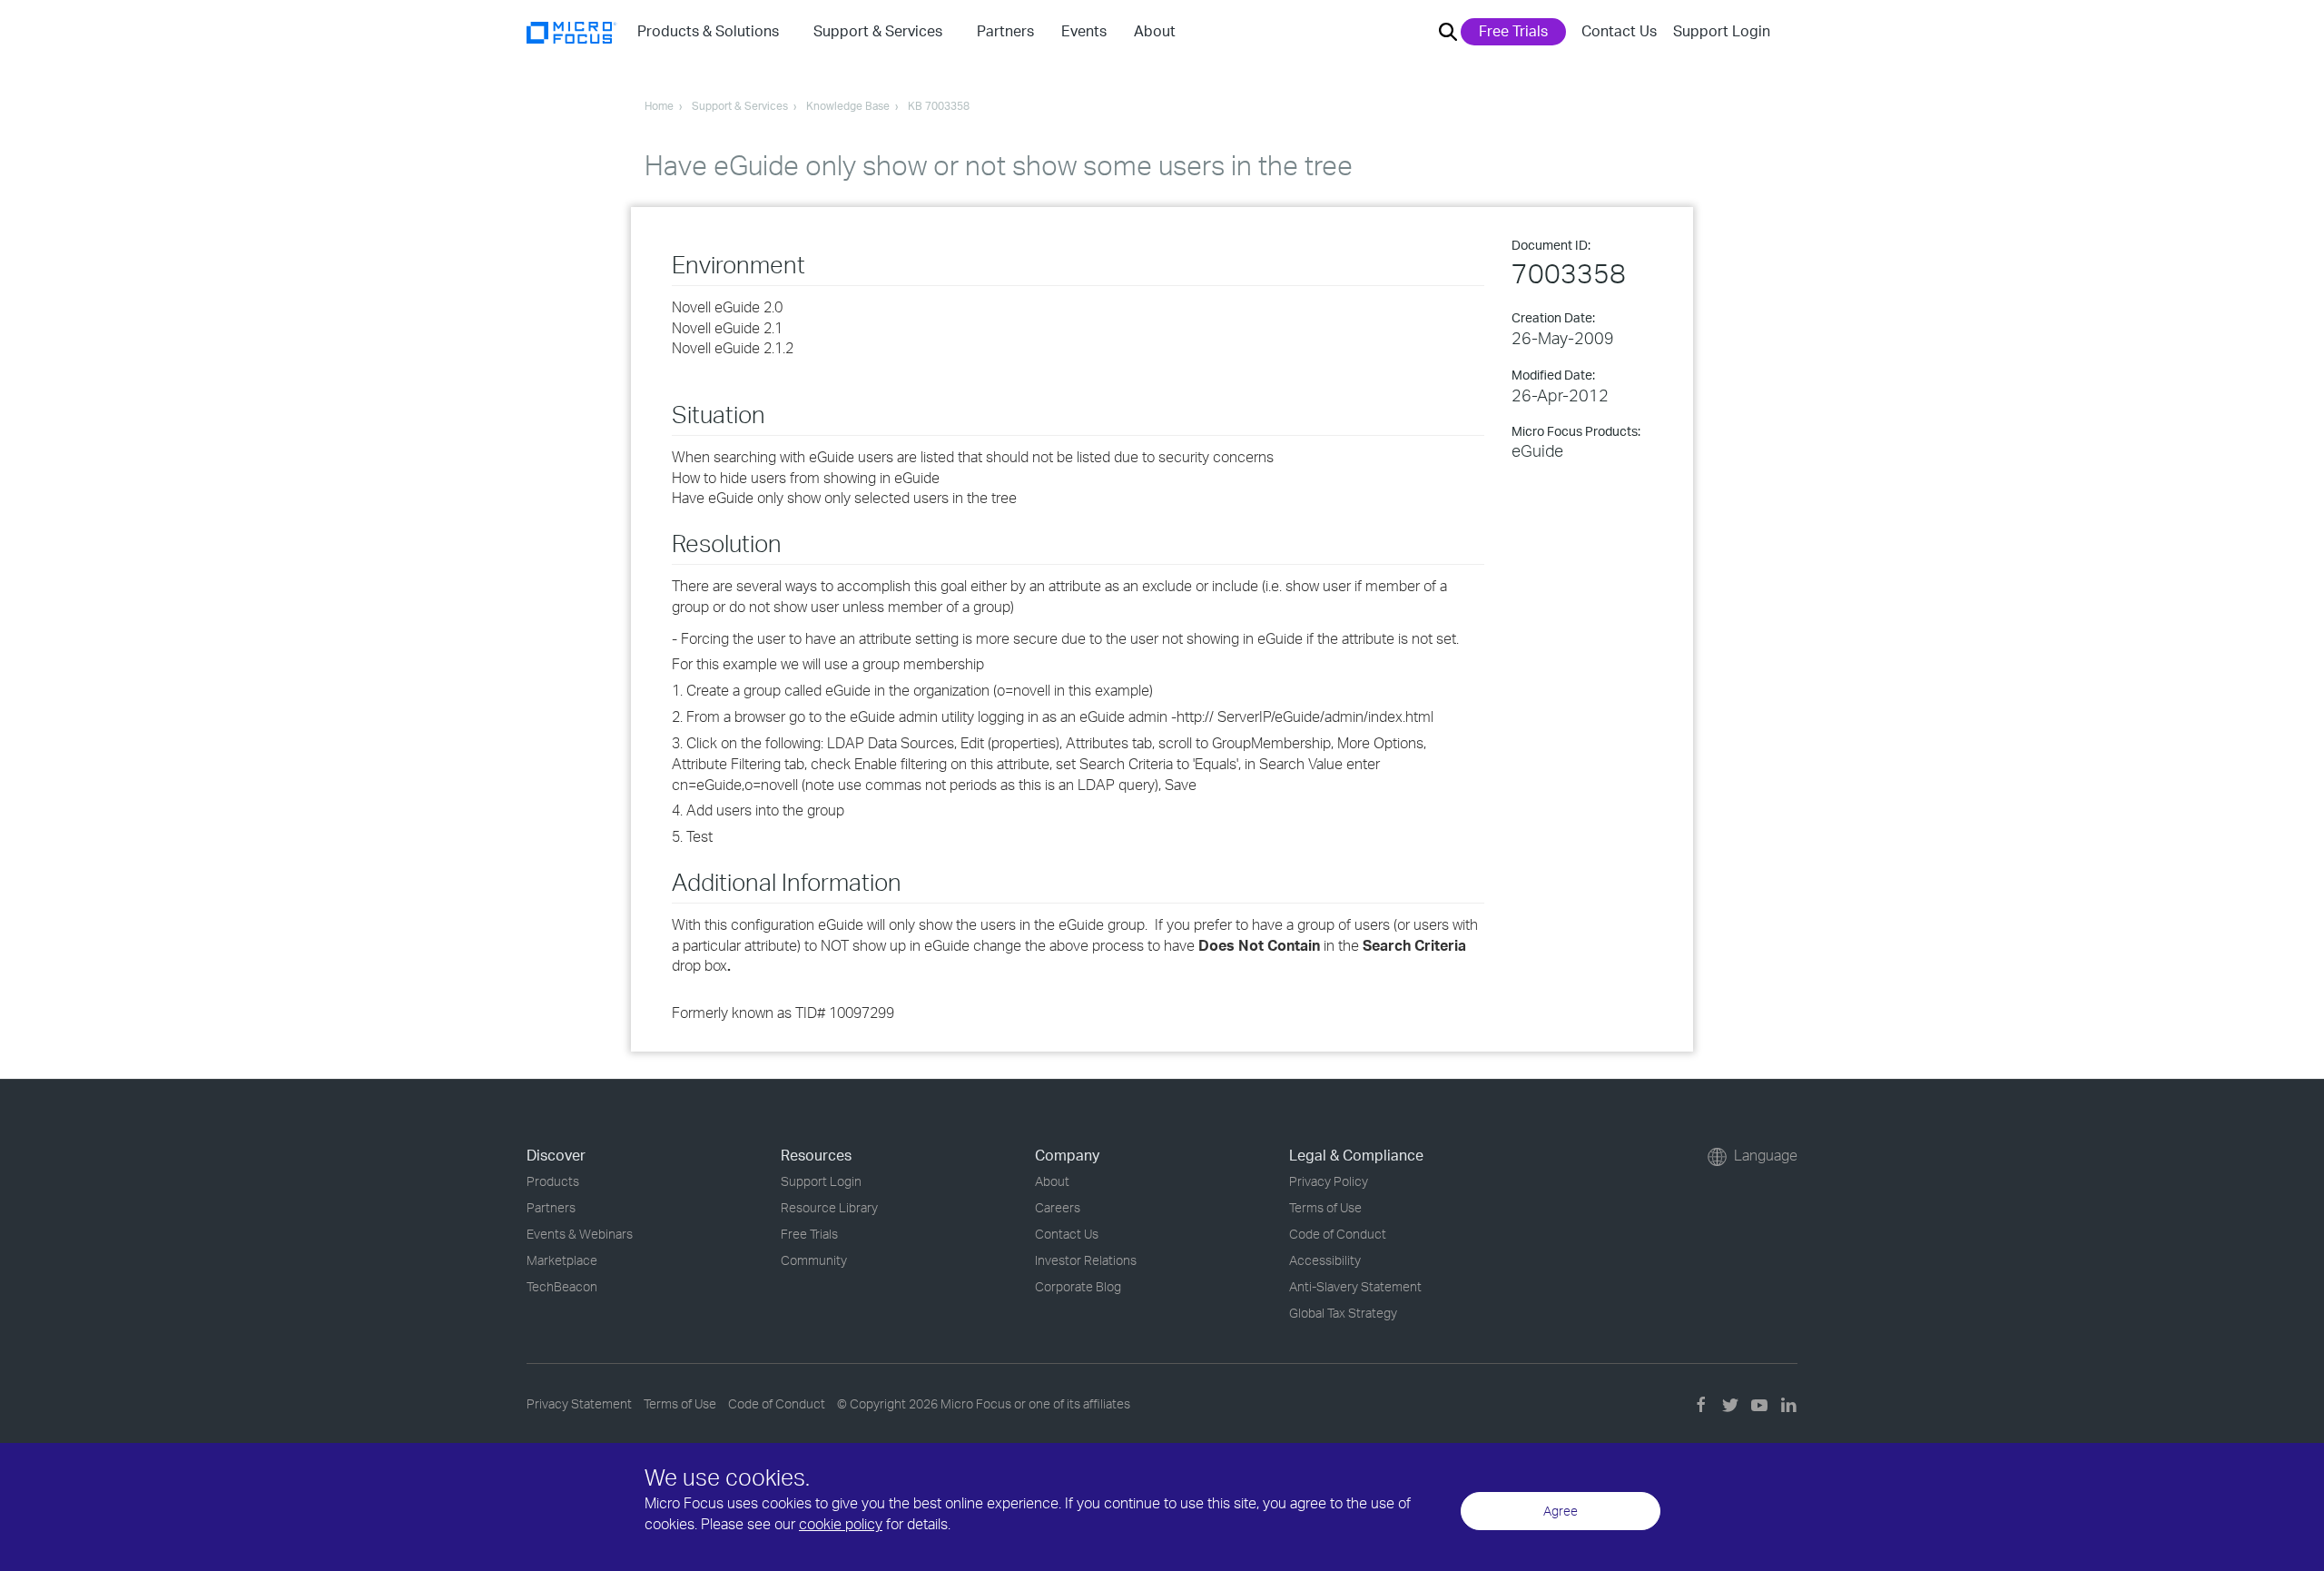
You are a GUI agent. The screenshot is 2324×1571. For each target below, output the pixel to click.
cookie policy (841, 1524)
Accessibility (1325, 1260)
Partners (551, 1207)
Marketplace (562, 1260)
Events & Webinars (580, 1234)
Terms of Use (1325, 1207)
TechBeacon (562, 1286)
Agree (1561, 1511)
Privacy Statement (579, 1403)
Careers (1058, 1207)
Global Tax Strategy (1343, 1313)
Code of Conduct (1338, 1234)
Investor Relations (1086, 1260)
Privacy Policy (1329, 1181)
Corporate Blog (1078, 1286)
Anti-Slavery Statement (1355, 1286)
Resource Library (829, 1207)
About (1052, 1181)
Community (814, 1260)
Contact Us (1619, 31)
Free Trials (1513, 31)
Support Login (1722, 31)
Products (553, 1181)
